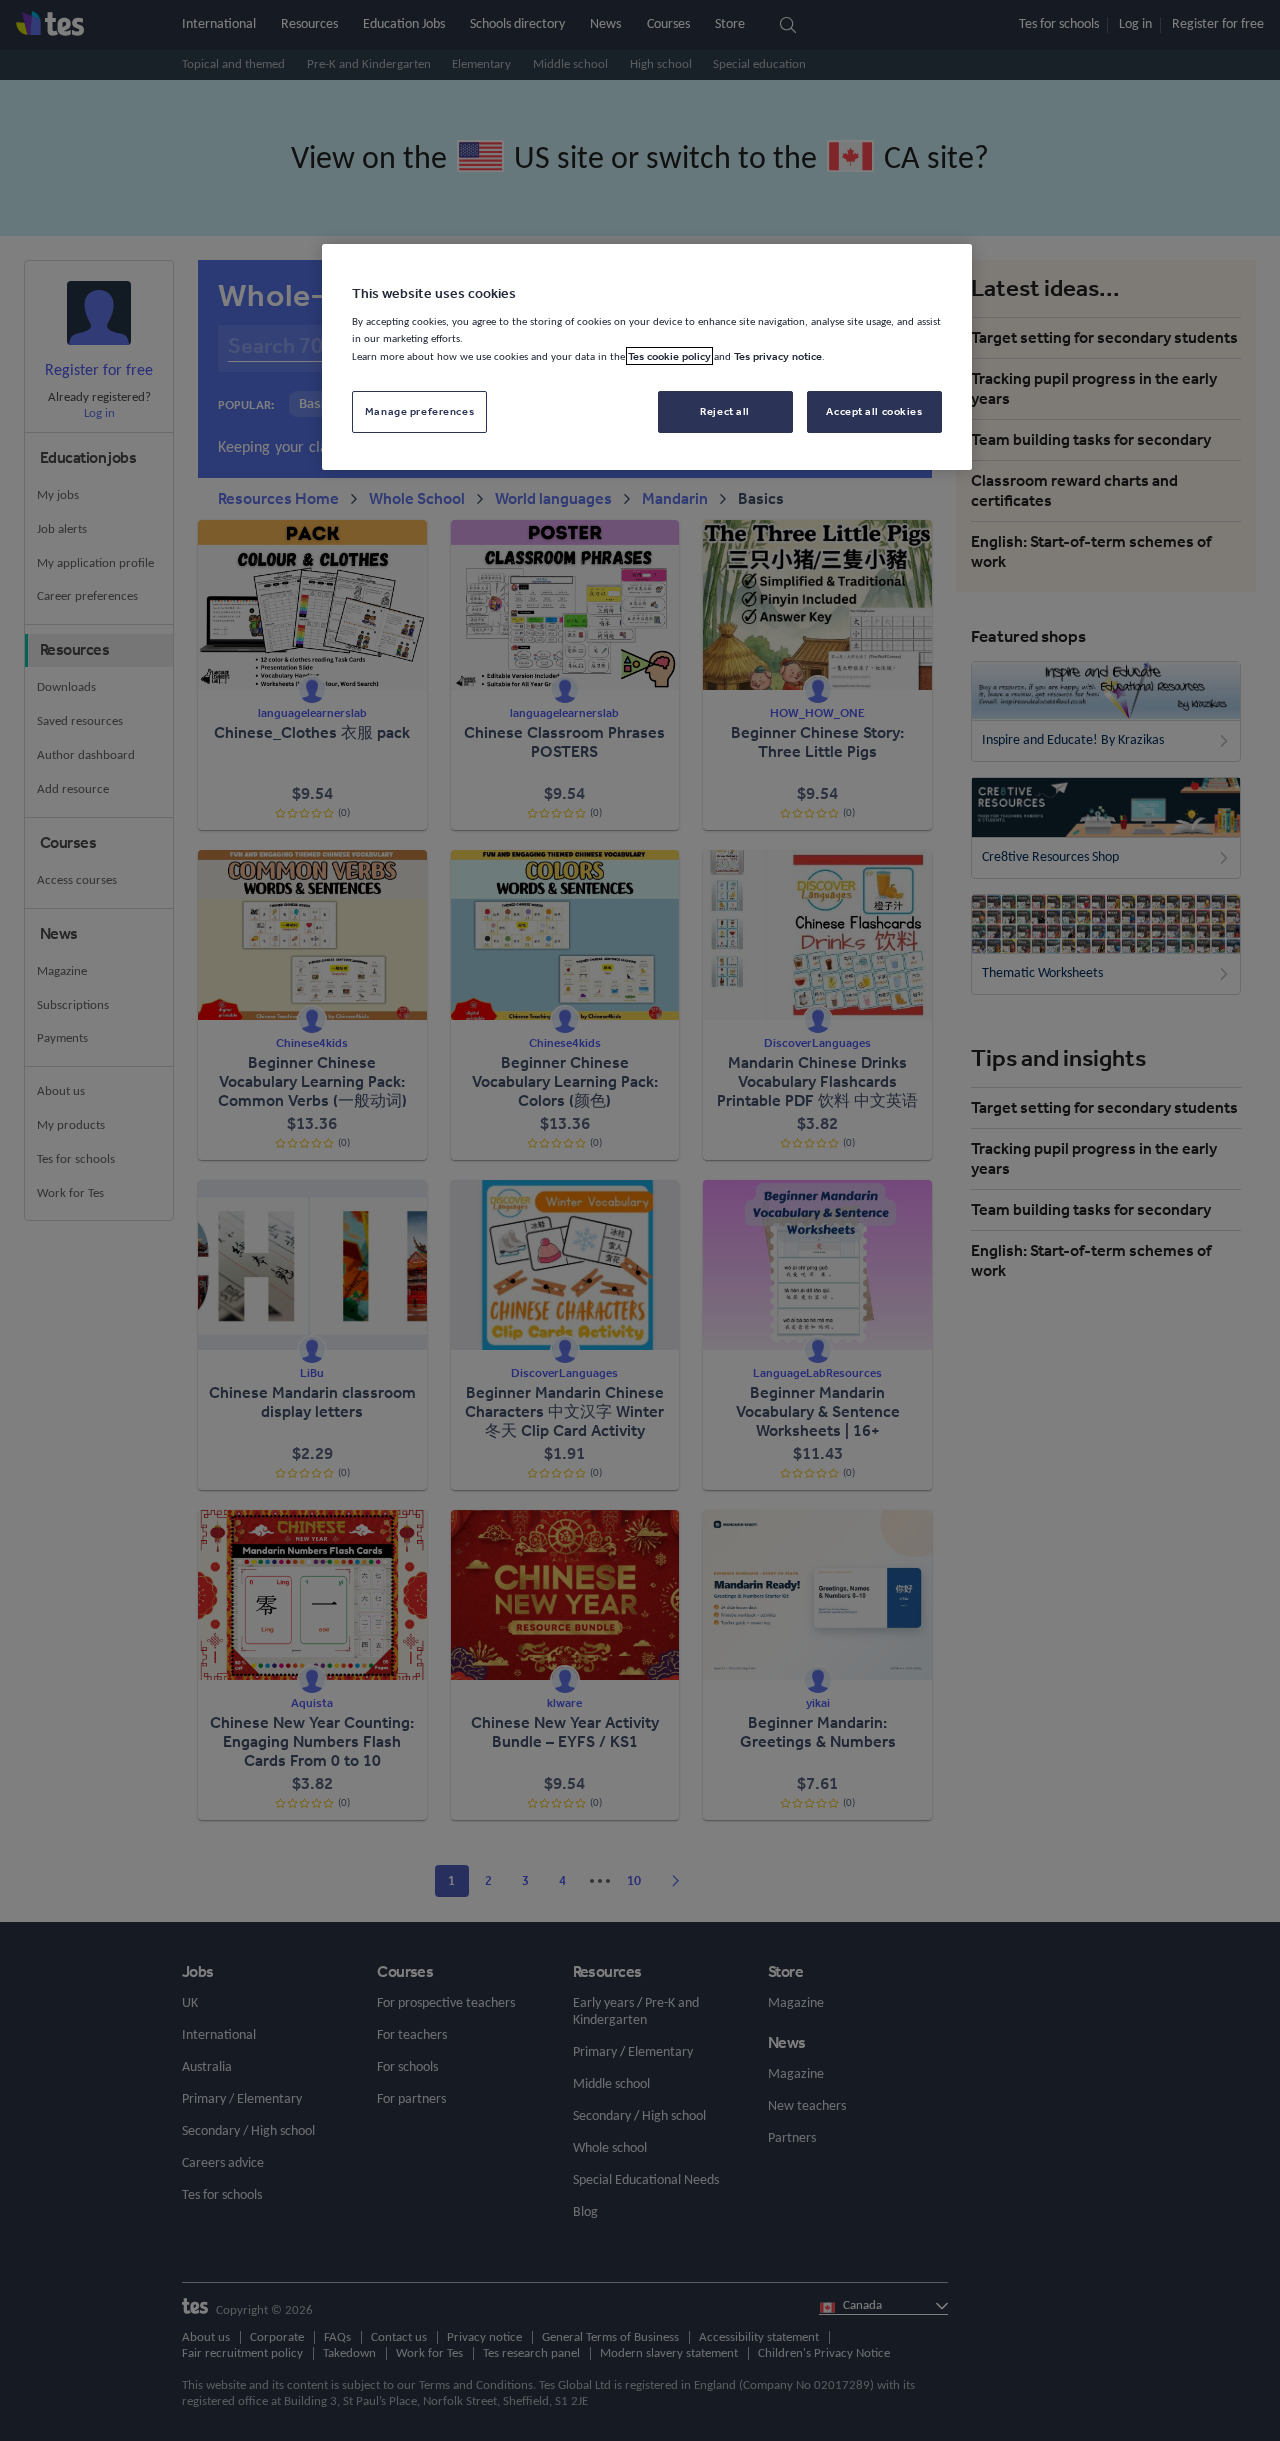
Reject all (725, 411)
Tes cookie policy (669, 356)
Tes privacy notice (778, 356)
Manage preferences (419, 411)
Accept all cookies (874, 411)
